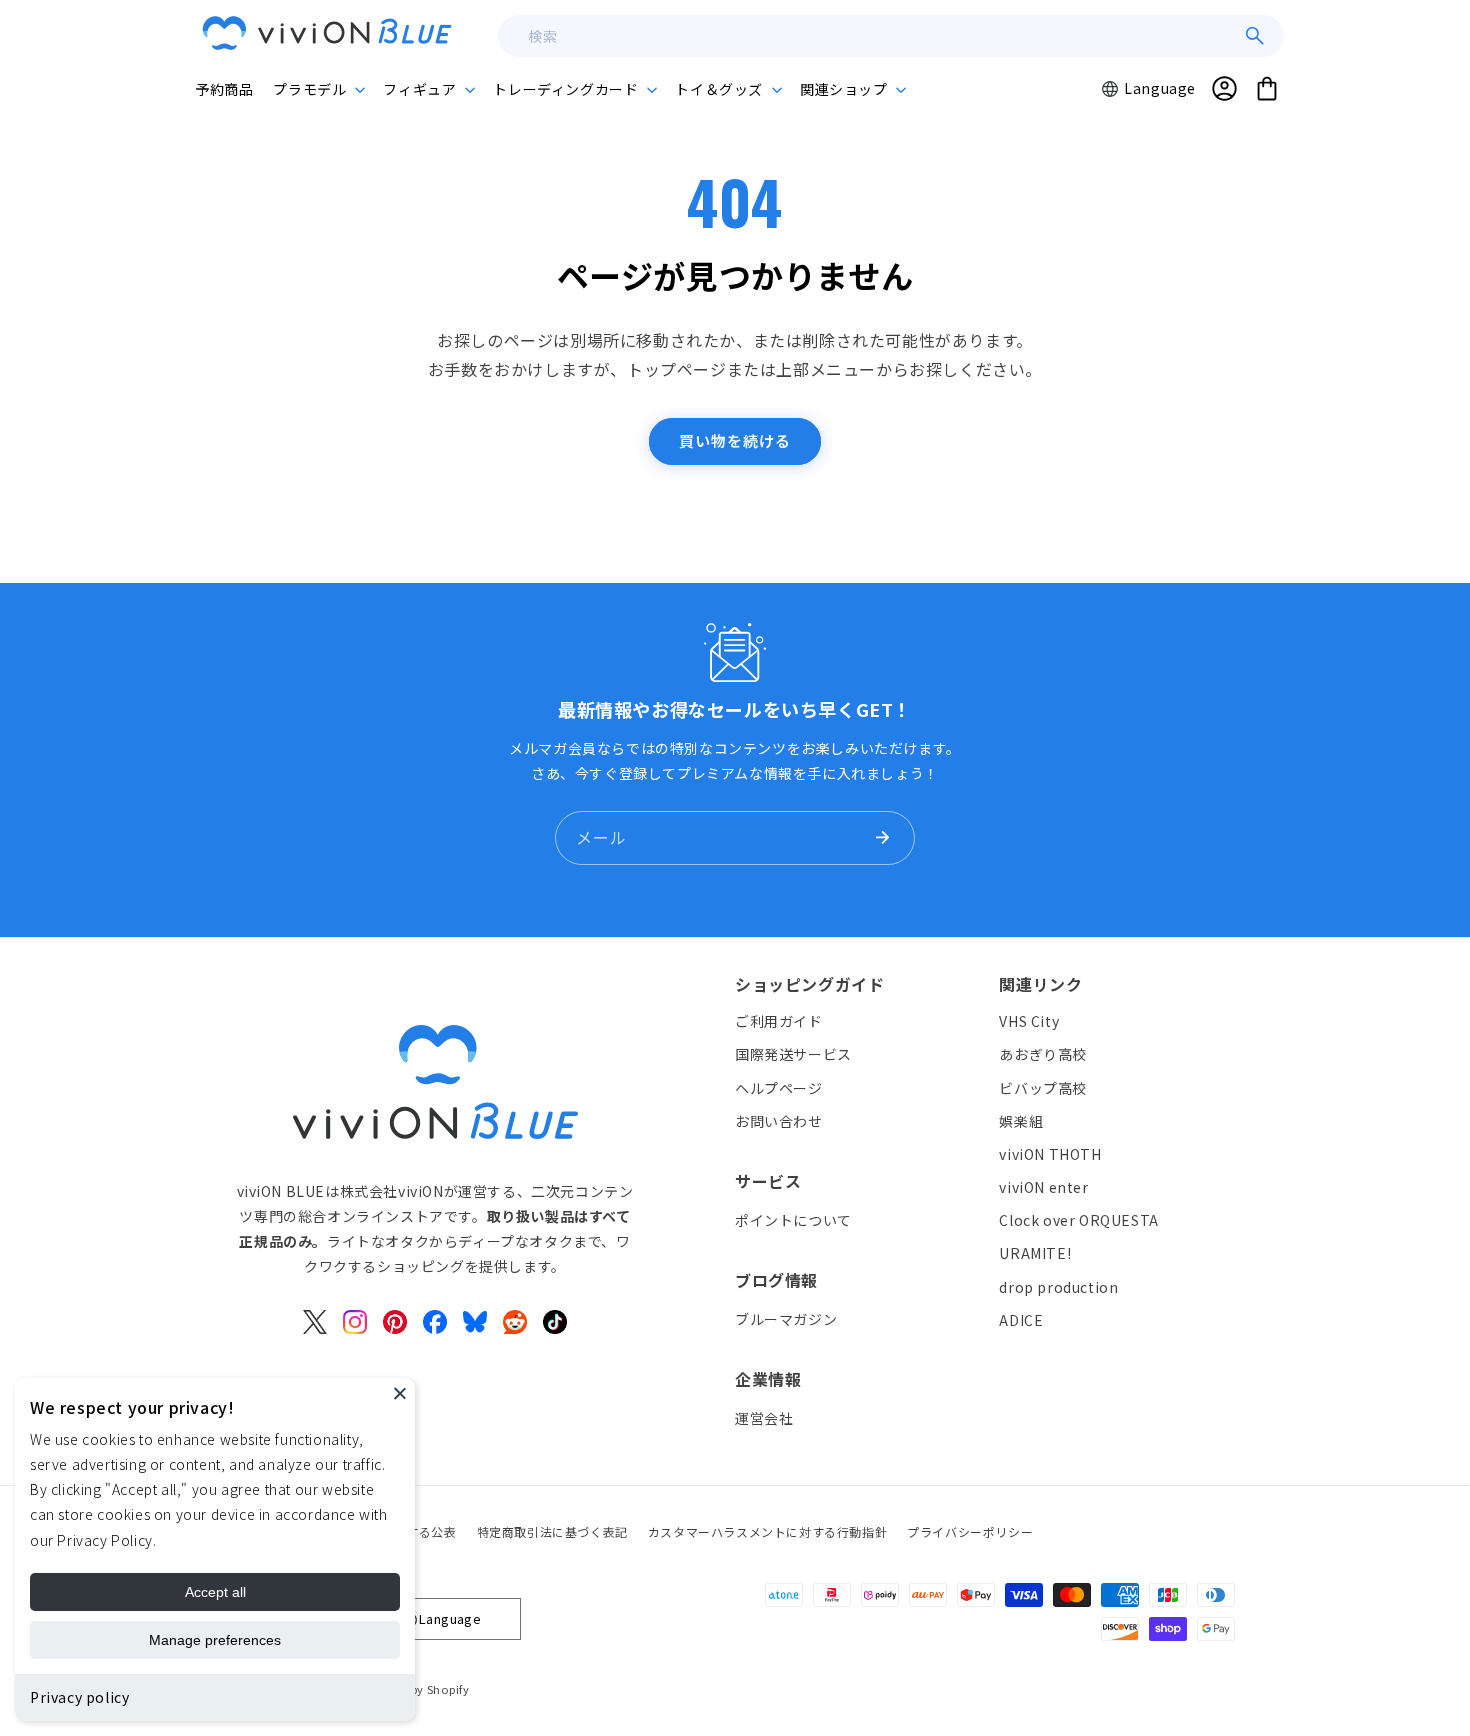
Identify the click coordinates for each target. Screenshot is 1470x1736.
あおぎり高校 (1043, 1054)
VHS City (1029, 1021)
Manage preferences (215, 1640)
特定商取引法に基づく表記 (552, 1531)
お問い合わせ (779, 1120)
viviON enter (1043, 1187)
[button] (318, 89)
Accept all (215, 1592)
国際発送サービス (793, 1054)
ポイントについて (793, 1219)
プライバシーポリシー (970, 1531)
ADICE (1021, 1319)
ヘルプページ (779, 1087)
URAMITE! (1035, 1253)
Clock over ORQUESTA (1078, 1220)
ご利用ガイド (779, 1021)
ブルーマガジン (786, 1318)
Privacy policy (79, 1697)
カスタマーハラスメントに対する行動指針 (767, 1531)
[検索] (1255, 36)
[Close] (400, 1393)
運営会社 (764, 1417)
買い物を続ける (735, 440)
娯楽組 (1021, 1120)
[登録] (882, 838)
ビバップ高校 (1043, 1087)
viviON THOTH (1050, 1153)
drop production (1058, 1286)
